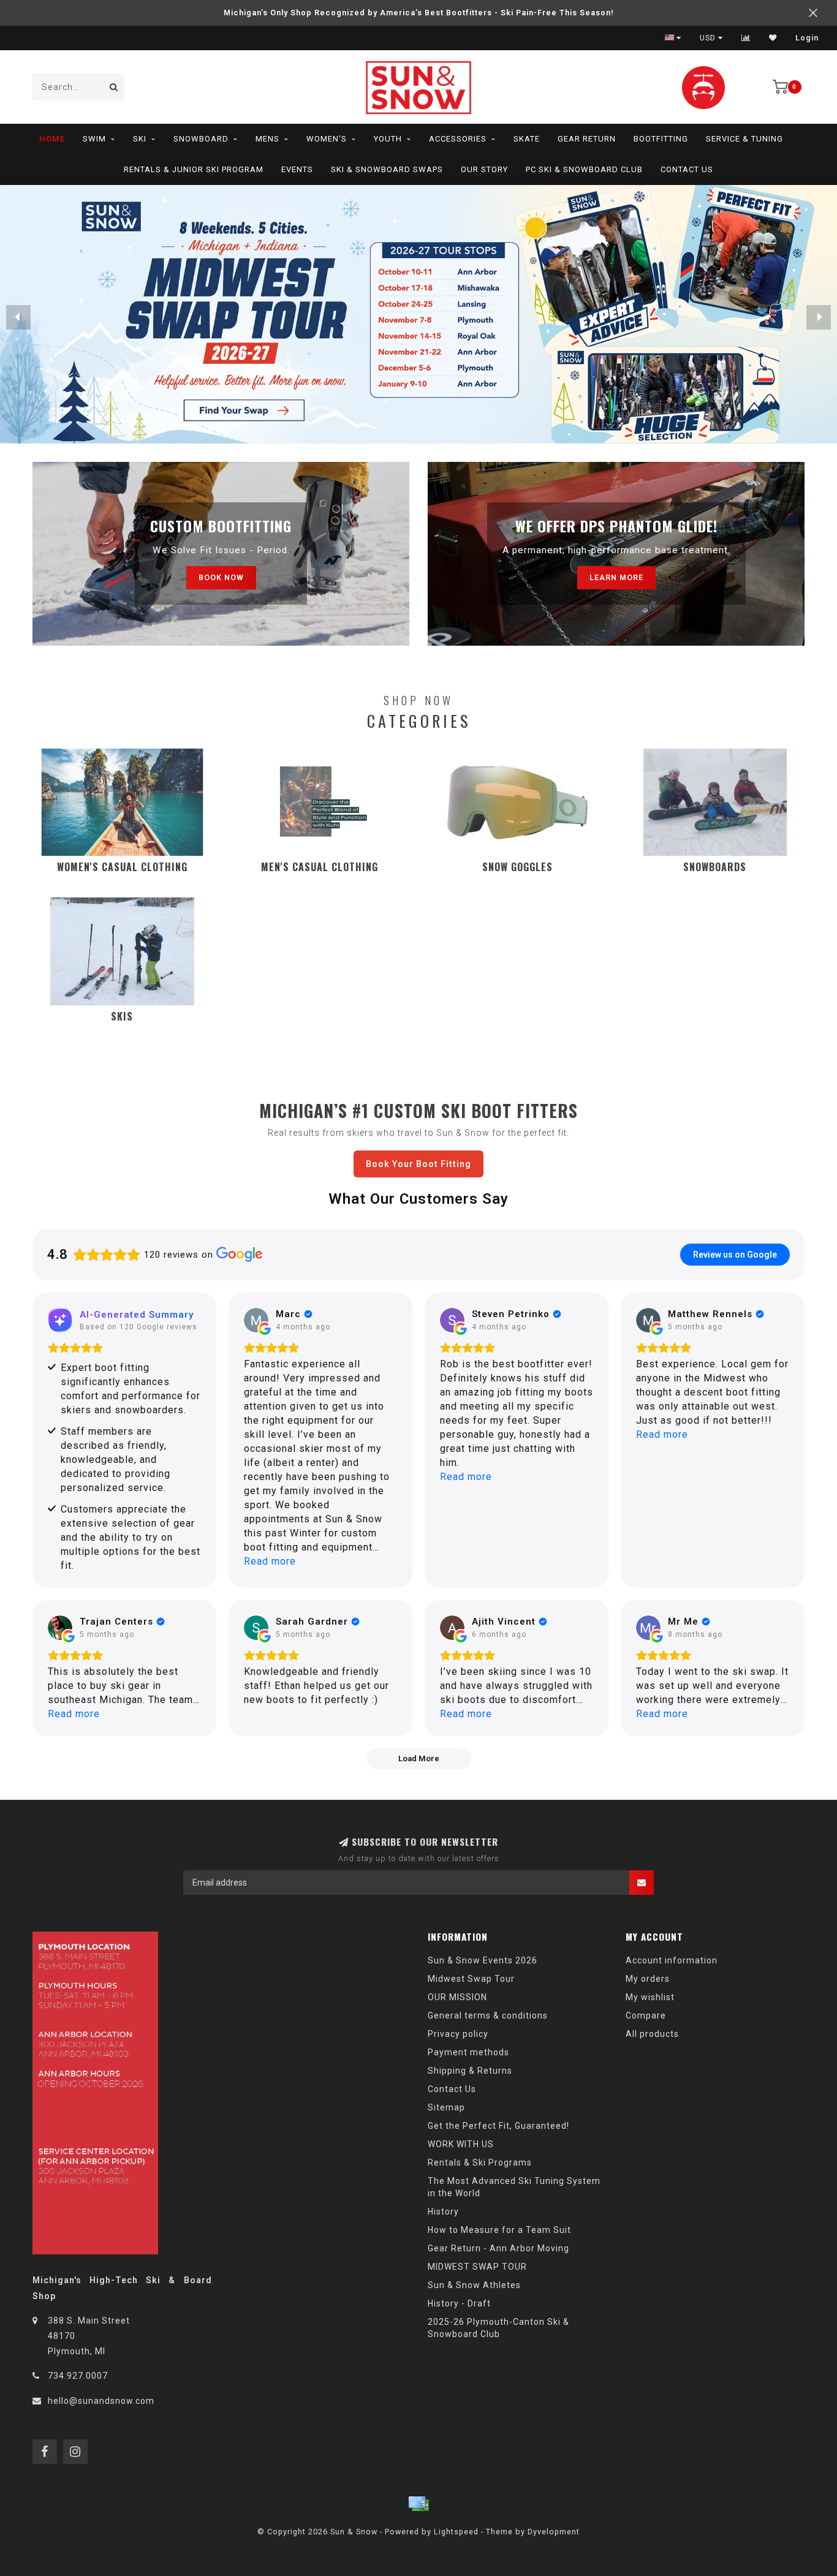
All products (652, 2034)
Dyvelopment (554, 2532)
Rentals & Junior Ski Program (194, 169)
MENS (267, 139)
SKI (140, 139)
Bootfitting (661, 139)
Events (297, 169)
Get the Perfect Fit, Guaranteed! (498, 2126)
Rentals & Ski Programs (480, 2162)
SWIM (94, 139)
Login (807, 38)
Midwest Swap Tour (471, 1979)
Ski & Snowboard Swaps (387, 169)
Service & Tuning (744, 139)
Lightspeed (456, 2532)
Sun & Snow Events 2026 (483, 1960)
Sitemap (446, 2107)
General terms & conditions (488, 2015)
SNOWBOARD (201, 139)
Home (52, 139)
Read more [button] (270, 1561)
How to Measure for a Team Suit (499, 2230)
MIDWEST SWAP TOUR (477, 2267)
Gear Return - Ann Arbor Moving (498, 2248)
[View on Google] (256, 1320)
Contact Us (687, 169)
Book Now (221, 577)
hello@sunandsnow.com (101, 2401)
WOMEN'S (327, 139)
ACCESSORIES (458, 139)
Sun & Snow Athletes (474, 2285)
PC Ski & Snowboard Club (584, 169)
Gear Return (587, 139)
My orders (648, 1979)
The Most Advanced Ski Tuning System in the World (514, 2187)
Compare (646, 2015)
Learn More (616, 577)
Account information (672, 1960)
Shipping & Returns (470, 2071)
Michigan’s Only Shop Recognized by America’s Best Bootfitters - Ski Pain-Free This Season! (419, 13)
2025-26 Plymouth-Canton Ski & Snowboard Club (498, 2328)
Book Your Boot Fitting (418, 1164)
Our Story (484, 169)
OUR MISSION (457, 1997)
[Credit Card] (418, 2504)
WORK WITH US (461, 2144)
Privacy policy (458, 2034)
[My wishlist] (773, 38)
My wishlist (650, 1997)
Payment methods (468, 2052)
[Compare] (746, 38)
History (443, 2212)
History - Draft (459, 2303)
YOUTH (388, 139)
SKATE (527, 139)
